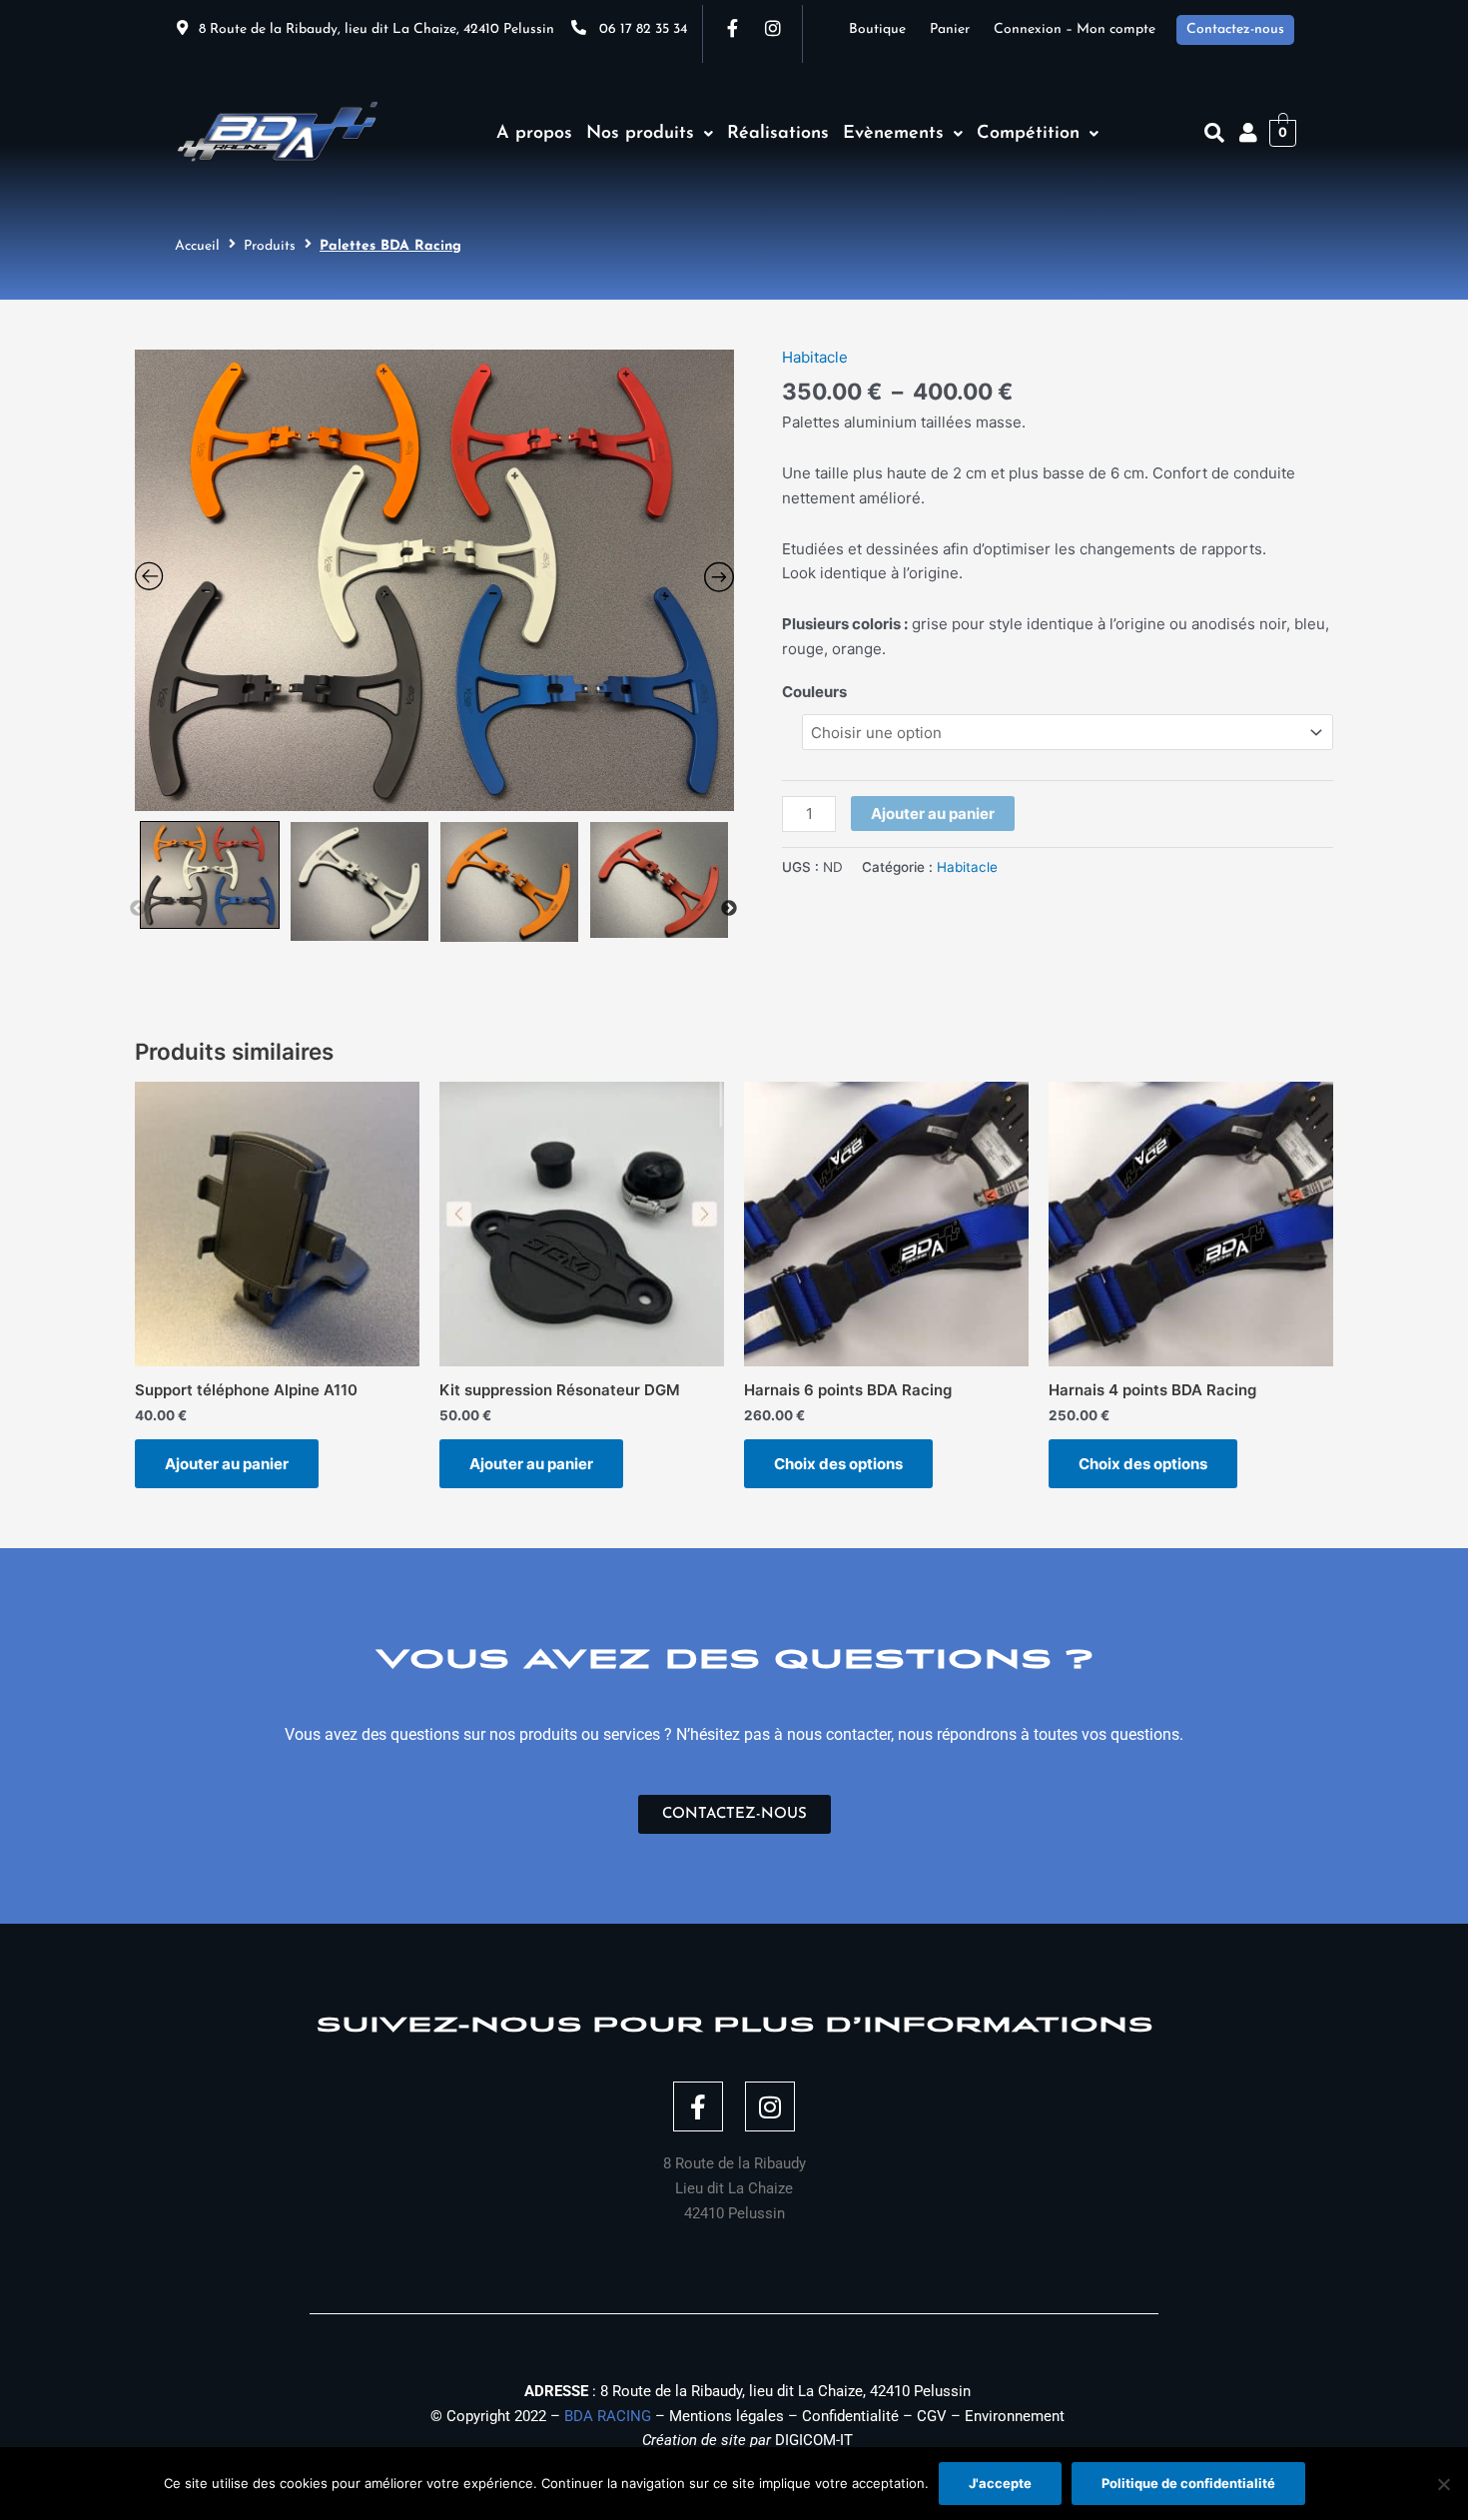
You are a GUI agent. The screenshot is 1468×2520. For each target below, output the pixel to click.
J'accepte (1000, 2483)
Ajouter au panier (933, 814)
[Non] (1443, 2484)
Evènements (893, 134)
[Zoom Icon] (434, 580)
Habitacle (815, 357)
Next (729, 909)
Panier (962, 29)
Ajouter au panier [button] (227, 1464)
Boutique (889, 29)
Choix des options (838, 1464)
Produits (270, 246)
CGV (932, 2416)
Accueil (197, 246)
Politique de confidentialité (1188, 2483)
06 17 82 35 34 (643, 29)
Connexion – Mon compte (1075, 29)
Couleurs (814, 692)
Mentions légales (727, 2416)
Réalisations (778, 134)
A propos (534, 134)
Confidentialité (850, 2416)
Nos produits (640, 134)
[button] (650, 134)
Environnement (1015, 2416)
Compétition (1028, 134)
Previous (138, 909)
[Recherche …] (1214, 133)
